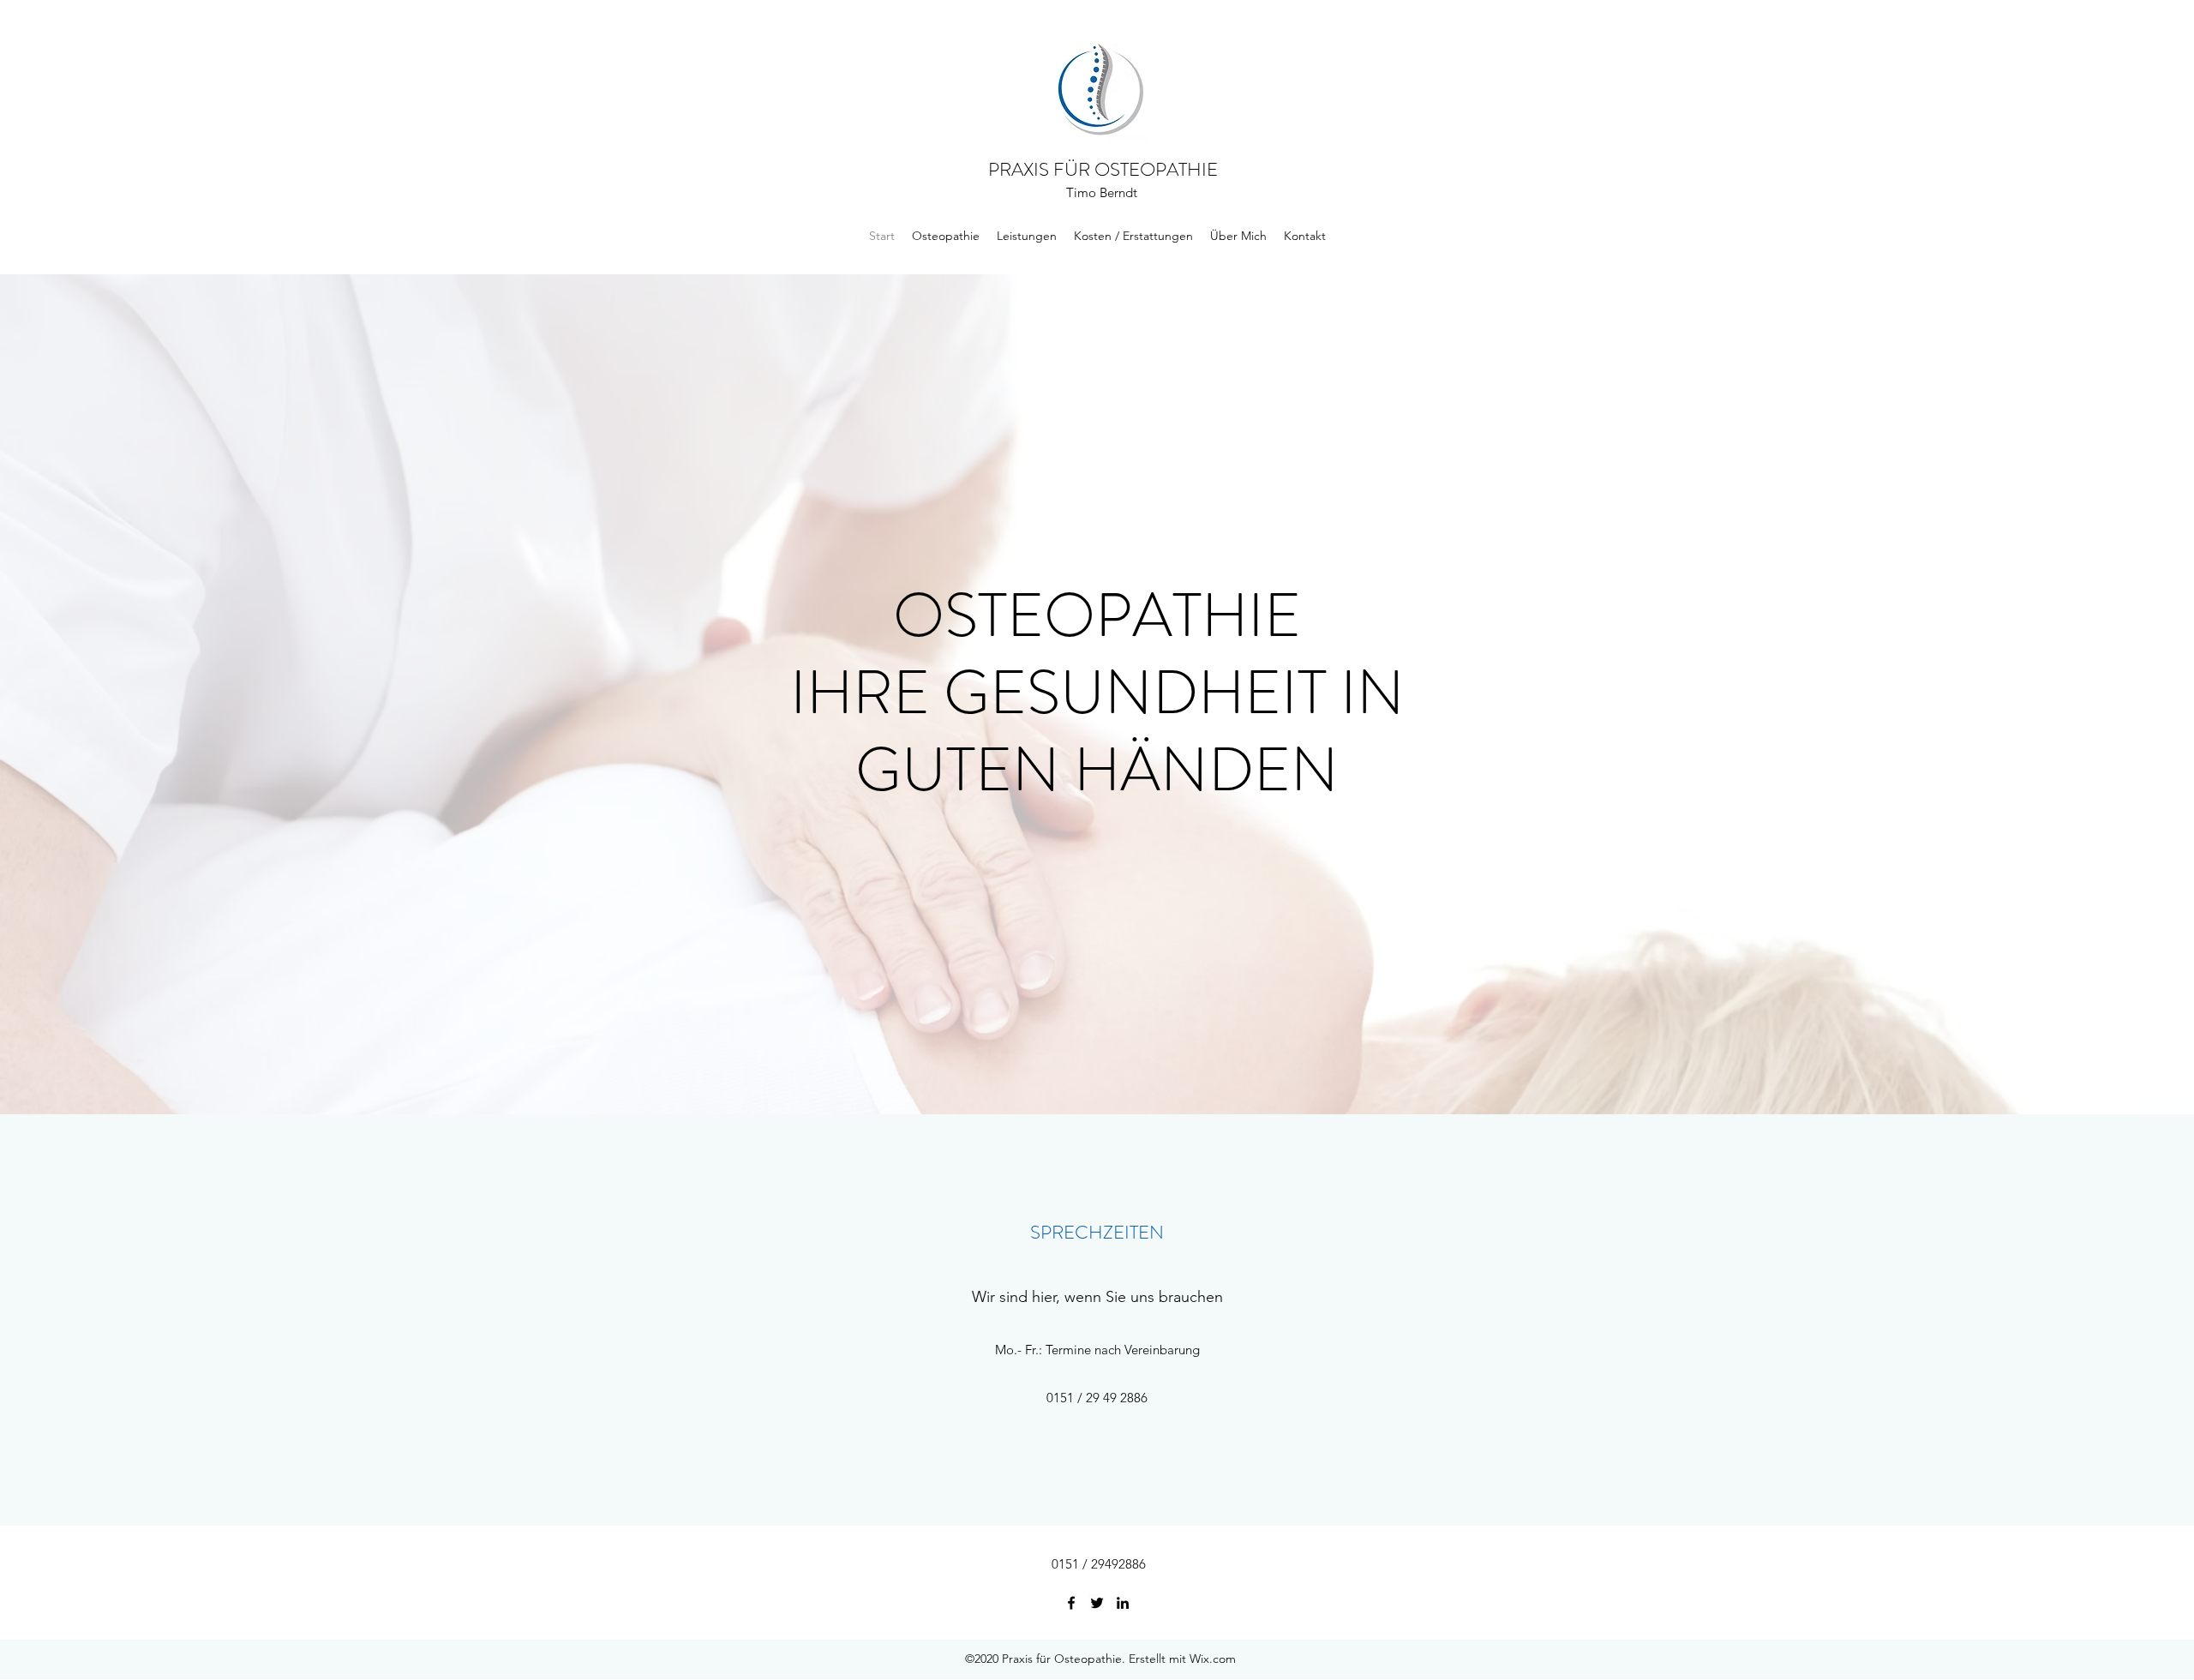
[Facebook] (1071, 1603)
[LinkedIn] (1123, 1603)
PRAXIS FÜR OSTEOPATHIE (1103, 169)
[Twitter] (1097, 1603)
